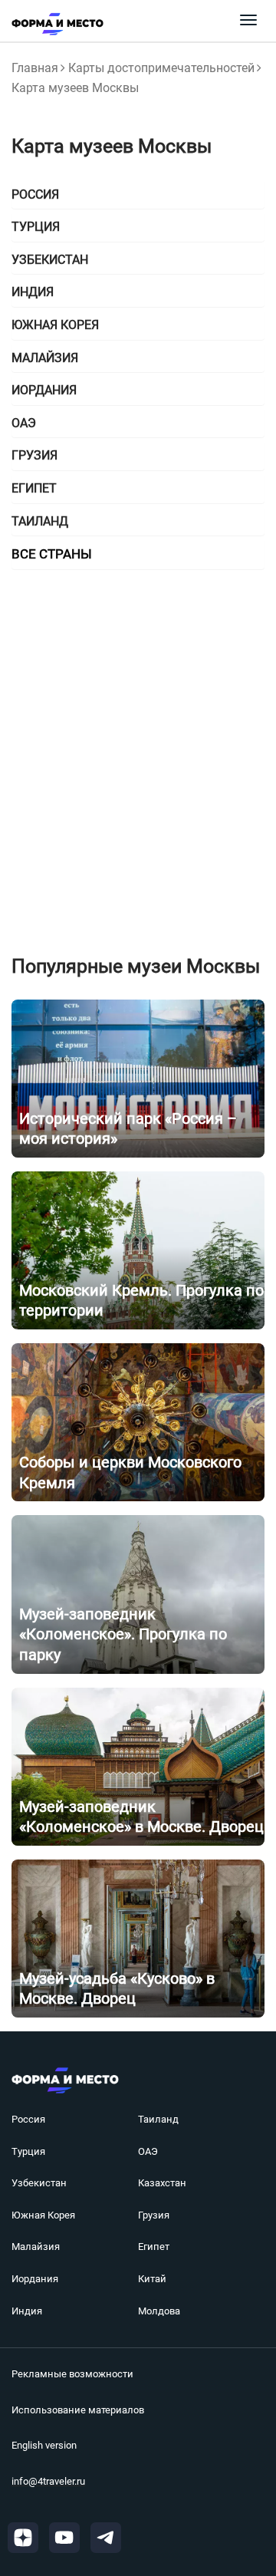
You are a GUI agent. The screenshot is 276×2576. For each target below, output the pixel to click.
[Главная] (52, 24)
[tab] (138, 195)
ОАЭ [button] (24, 423)
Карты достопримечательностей (161, 68)
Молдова (159, 2311)
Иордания (35, 2279)
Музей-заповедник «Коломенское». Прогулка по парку (123, 1634)
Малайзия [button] (45, 358)
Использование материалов (78, 2410)
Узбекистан (39, 2183)
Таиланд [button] (40, 521)
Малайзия (36, 2247)
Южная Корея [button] (55, 325)
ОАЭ (148, 2151)
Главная (35, 68)
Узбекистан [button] (50, 260)
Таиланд (158, 2119)
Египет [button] (34, 488)
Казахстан (162, 2183)
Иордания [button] (44, 390)
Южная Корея (43, 2215)
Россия (28, 2119)
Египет (154, 2247)
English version (44, 2445)
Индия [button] (33, 292)
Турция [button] (36, 227)
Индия (27, 2311)
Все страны (52, 554)
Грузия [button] (34, 455)
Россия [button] (35, 194)
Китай (152, 2279)
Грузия (154, 2215)
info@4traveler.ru (48, 2481)
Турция (28, 2151)
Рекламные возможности (72, 2374)
